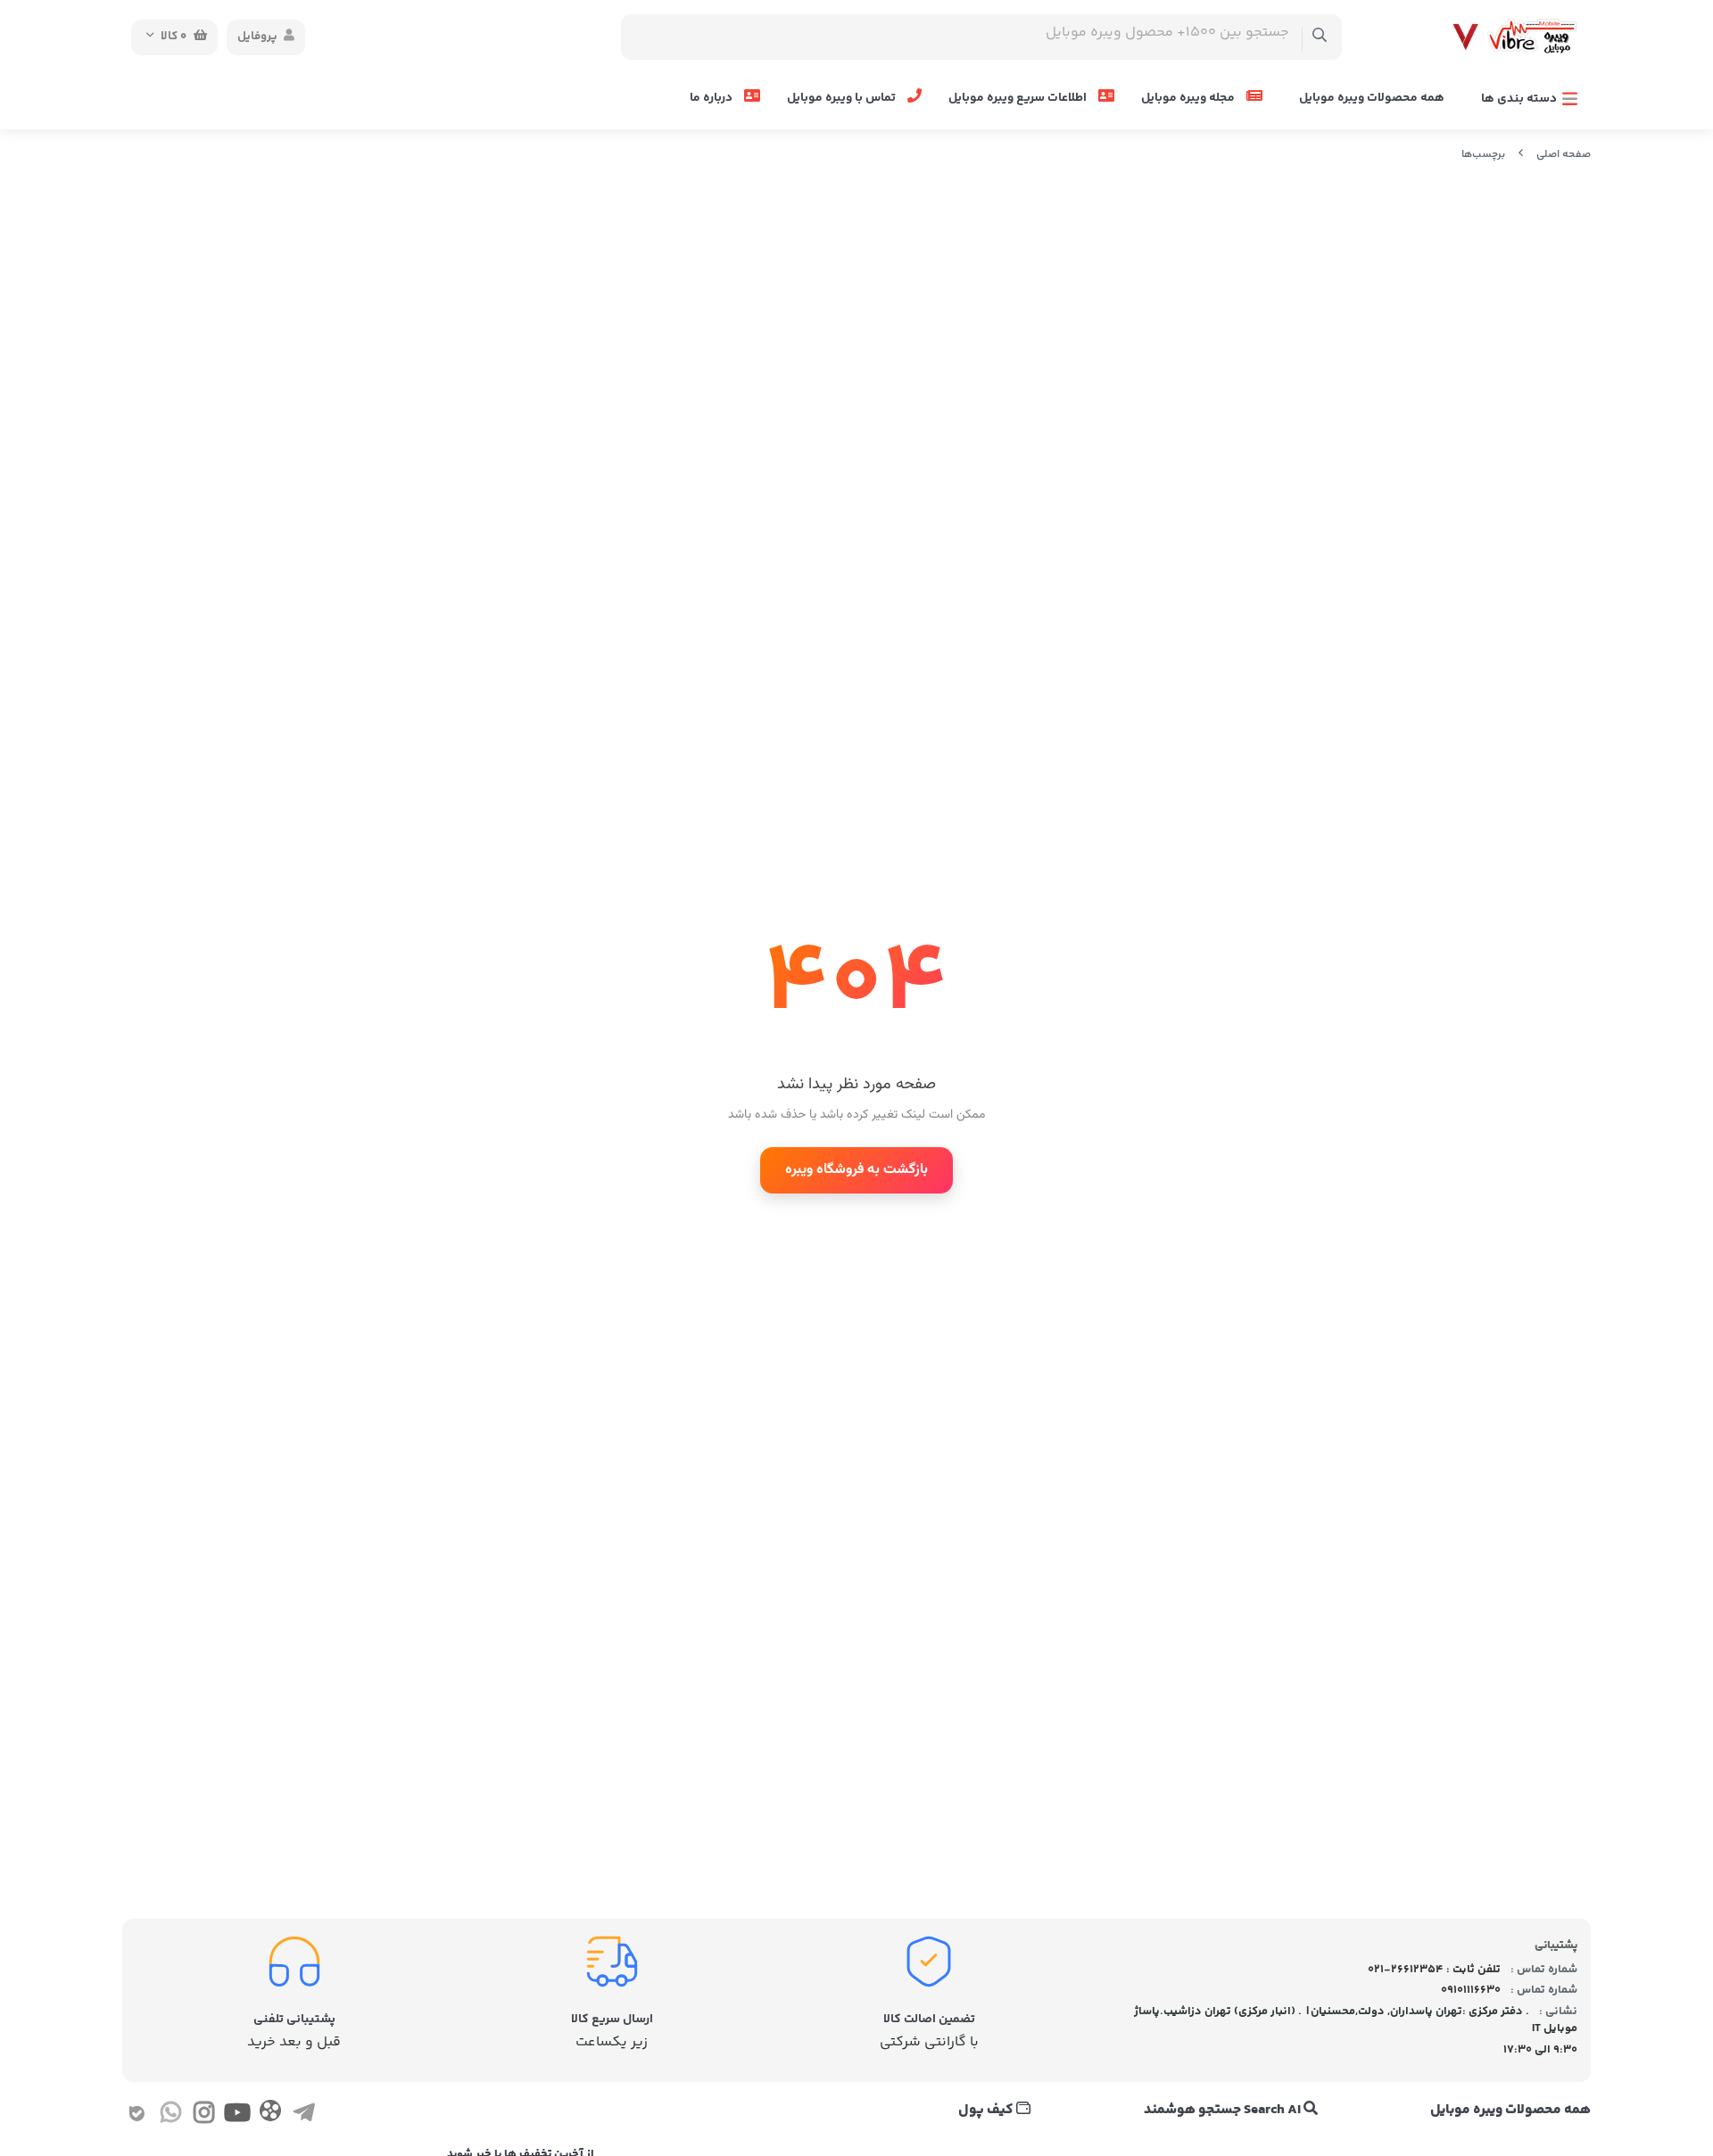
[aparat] (270, 2115)
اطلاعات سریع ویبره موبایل (1019, 98)
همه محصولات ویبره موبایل (1372, 98)
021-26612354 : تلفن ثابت (1434, 1970)
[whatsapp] (170, 2116)
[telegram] (304, 2116)
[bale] (137, 2116)
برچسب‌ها (1483, 155)
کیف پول (987, 2111)
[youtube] (237, 2116)
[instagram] (204, 2116)
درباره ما (712, 98)
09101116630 (1471, 1990)
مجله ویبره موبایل (1189, 98)
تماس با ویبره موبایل (843, 98)
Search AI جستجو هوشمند (1224, 2111)
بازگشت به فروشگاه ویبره (856, 1170)
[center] (1320, 37)
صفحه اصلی (1564, 155)
